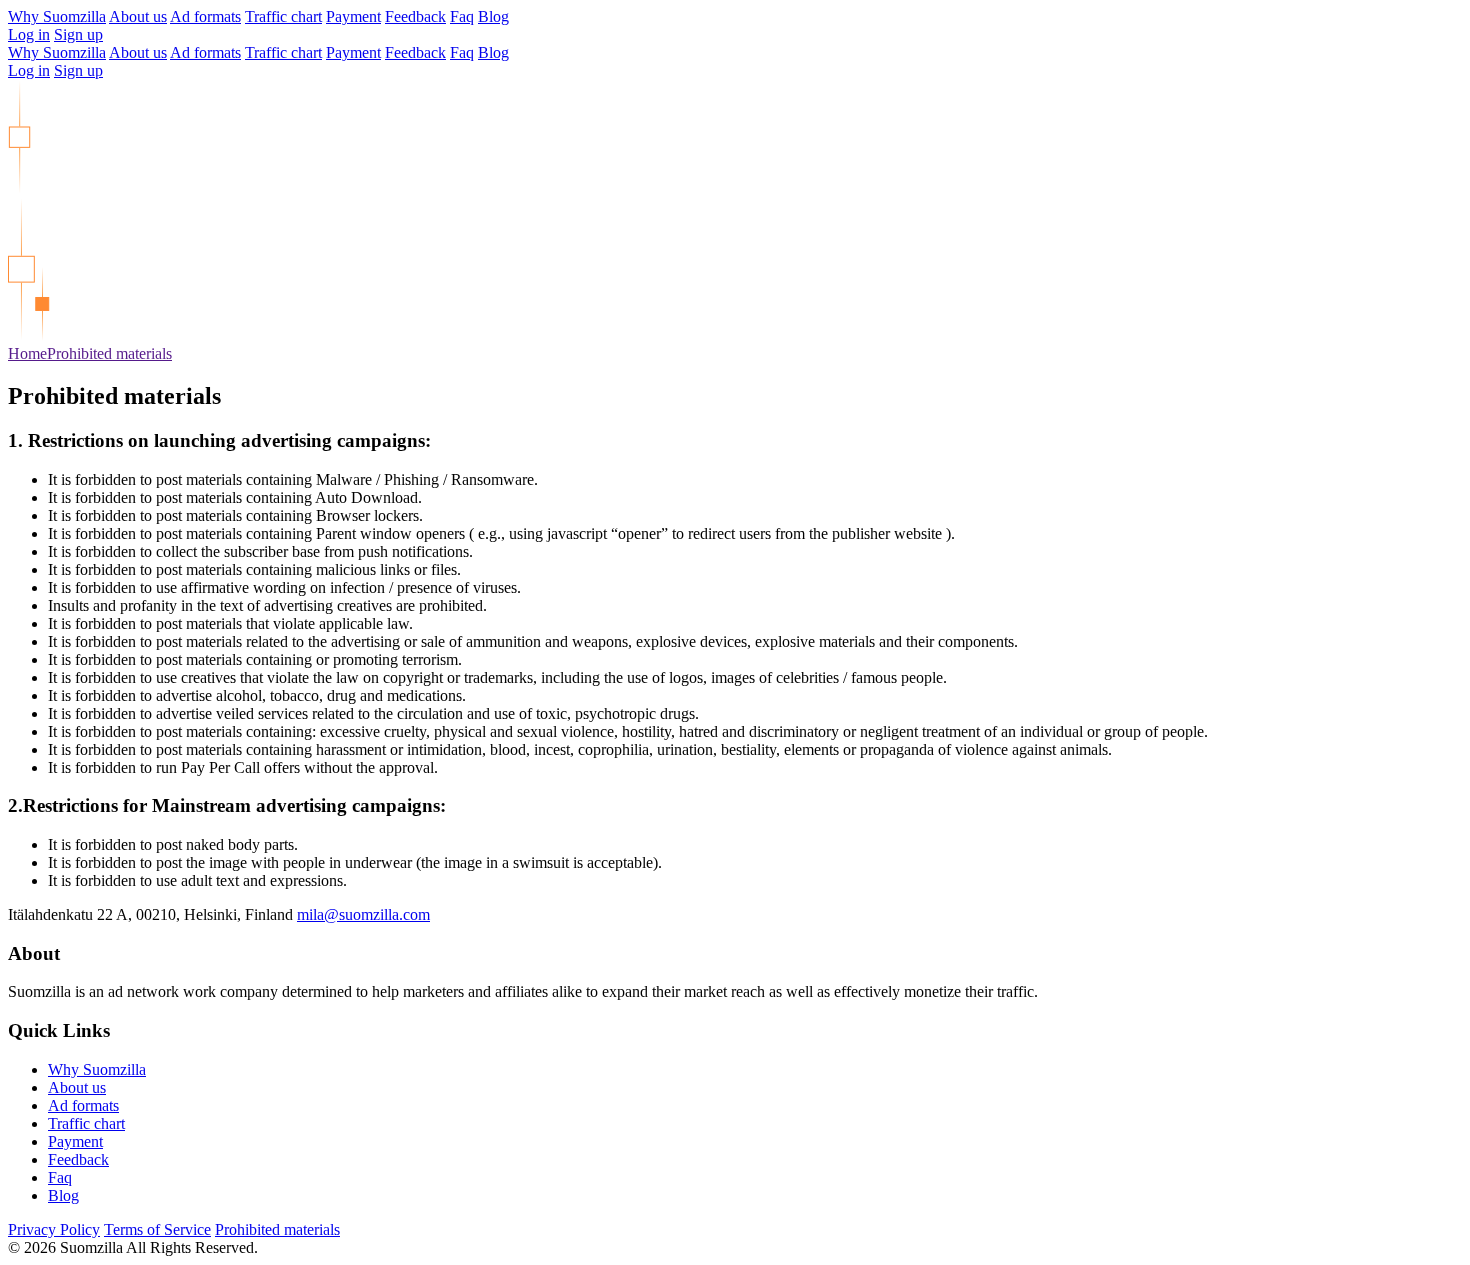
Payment (353, 16)
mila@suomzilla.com (363, 914)
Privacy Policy (54, 1229)
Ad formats (205, 16)
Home (27, 353)
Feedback (415, 16)
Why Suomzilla (57, 16)
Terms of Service (157, 1229)
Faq (462, 16)
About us (138, 16)
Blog (493, 16)
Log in (29, 34)
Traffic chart (283, 16)
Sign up (78, 34)
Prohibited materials (109, 353)
